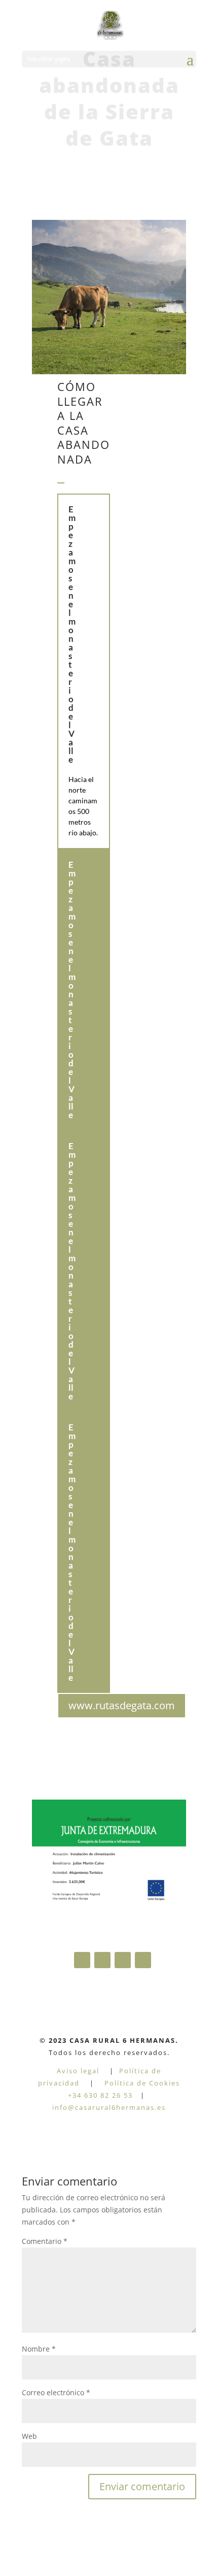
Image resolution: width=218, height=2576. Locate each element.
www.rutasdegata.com (122, 1705)
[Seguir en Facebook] (82, 1960)
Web (29, 2436)
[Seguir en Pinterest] (102, 1960)
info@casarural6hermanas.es (109, 2107)
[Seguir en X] (143, 1960)
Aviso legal (78, 2071)
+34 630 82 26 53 (100, 2095)
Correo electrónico (56, 2392)
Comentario (45, 2241)
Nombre (39, 2349)
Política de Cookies (142, 2083)
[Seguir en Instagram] (123, 1960)
